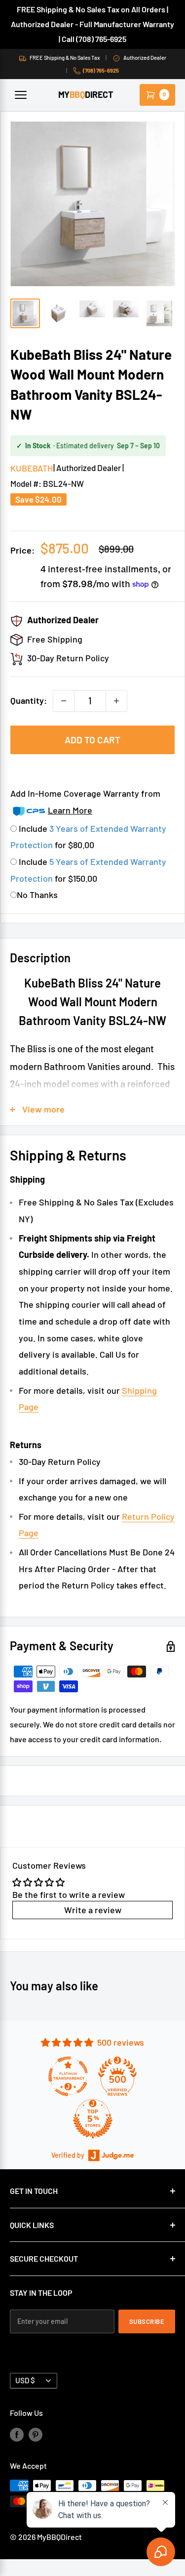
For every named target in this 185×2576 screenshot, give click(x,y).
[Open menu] (21, 95)
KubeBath (32, 468)
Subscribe (147, 2321)
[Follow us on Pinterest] (36, 2434)
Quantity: (29, 700)
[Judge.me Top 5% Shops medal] (93, 2119)
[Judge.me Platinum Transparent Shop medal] (68, 2076)
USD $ (25, 2380)
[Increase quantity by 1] (116, 701)
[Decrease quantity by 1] (64, 701)
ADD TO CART (92, 740)
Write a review (93, 1910)
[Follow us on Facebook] (17, 2434)
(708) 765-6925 (101, 70)
